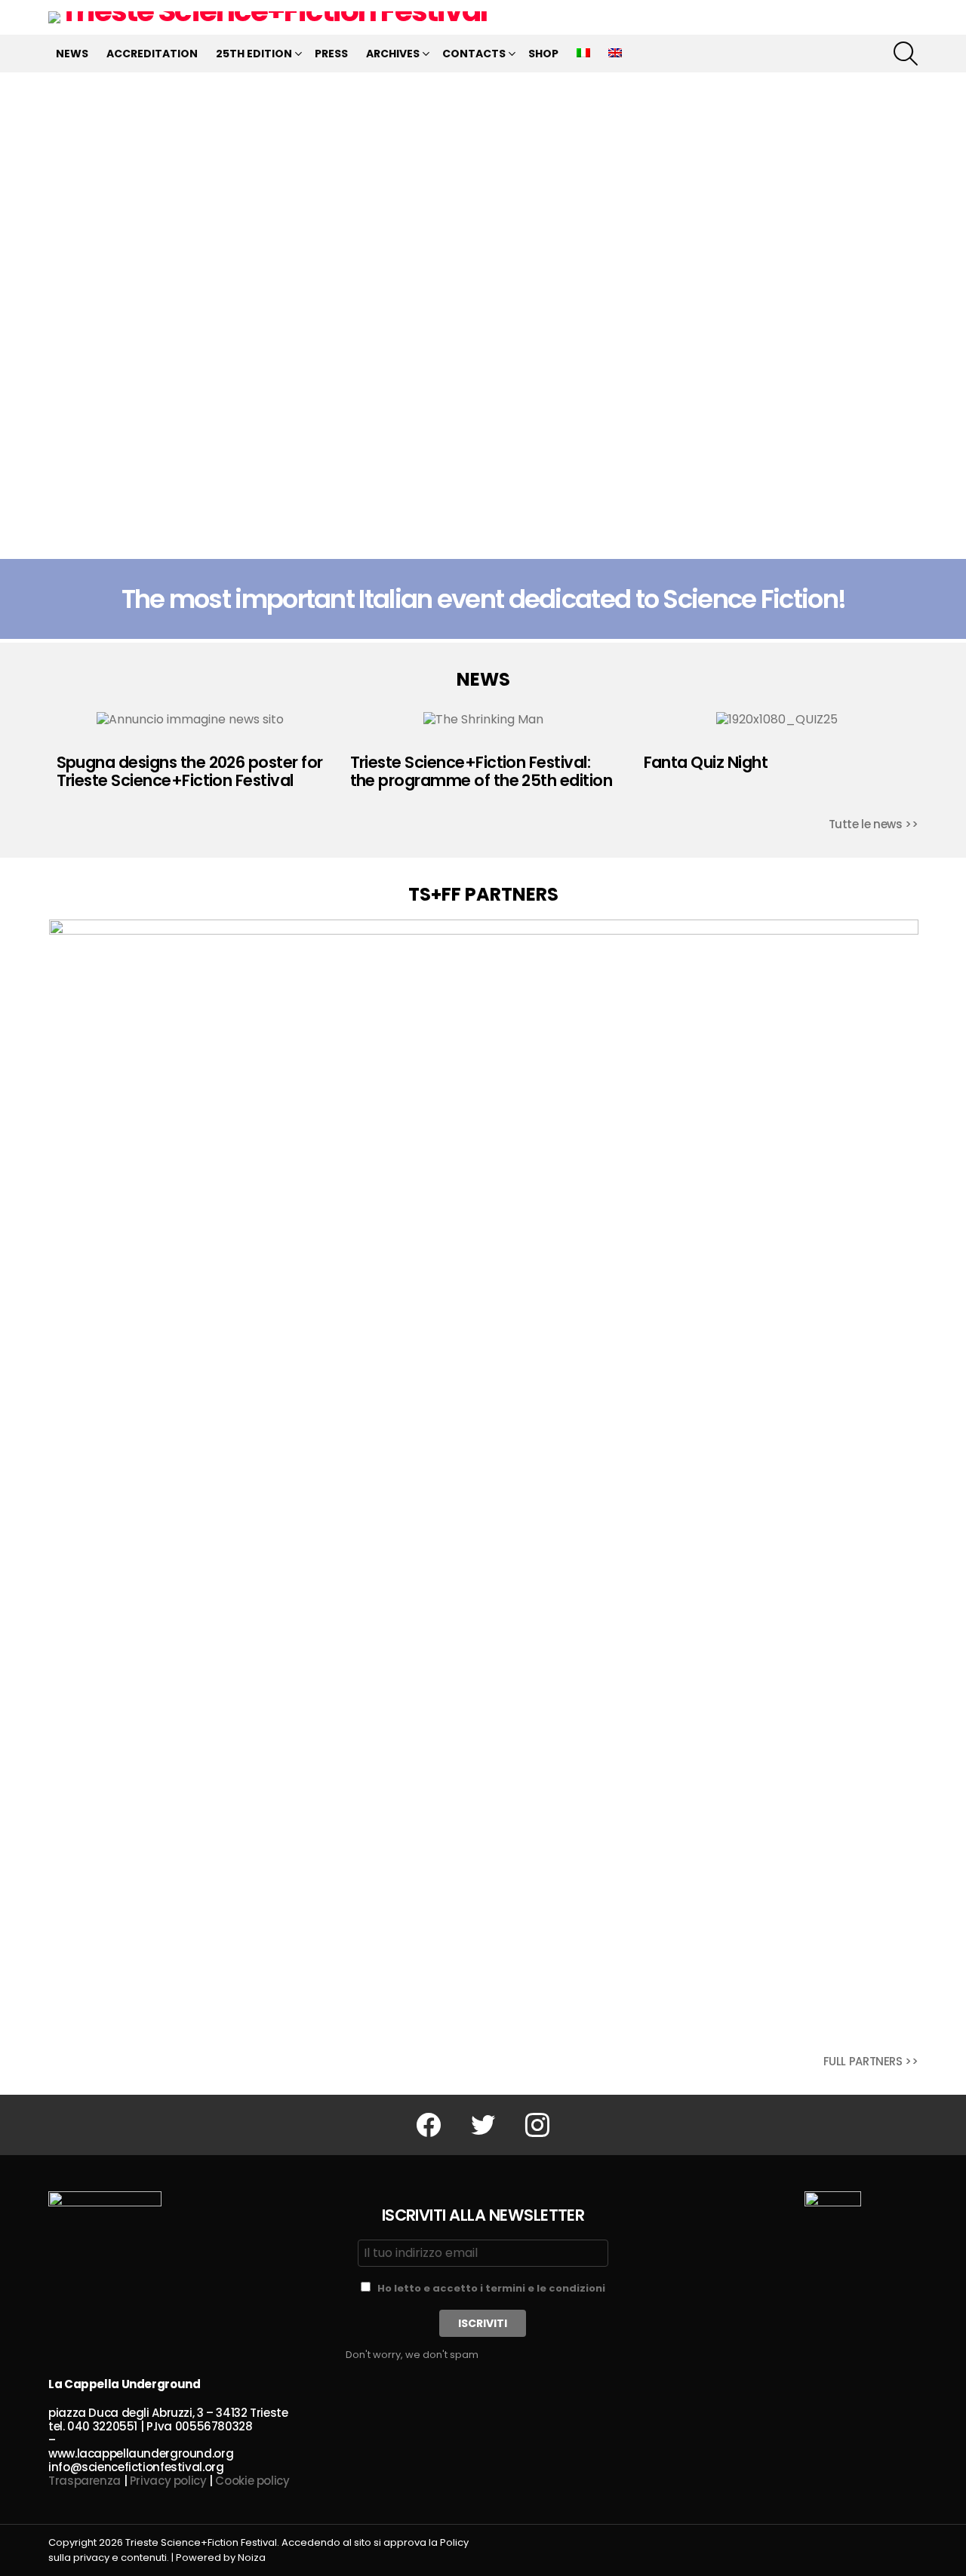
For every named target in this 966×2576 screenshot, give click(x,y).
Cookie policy (252, 2481)
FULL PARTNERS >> (871, 2061)
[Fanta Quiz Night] (777, 720)
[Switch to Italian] (583, 54)
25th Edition (254, 54)
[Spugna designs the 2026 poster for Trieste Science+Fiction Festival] (190, 720)
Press (331, 54)
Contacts (474, 54)
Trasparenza (85, 2481)
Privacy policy (168, 2481)
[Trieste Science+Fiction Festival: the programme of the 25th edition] (483, 720)
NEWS (72, 54)
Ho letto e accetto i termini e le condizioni (491, 2288)
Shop (543, 54)
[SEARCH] (906, 54)
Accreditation (152, 54)
